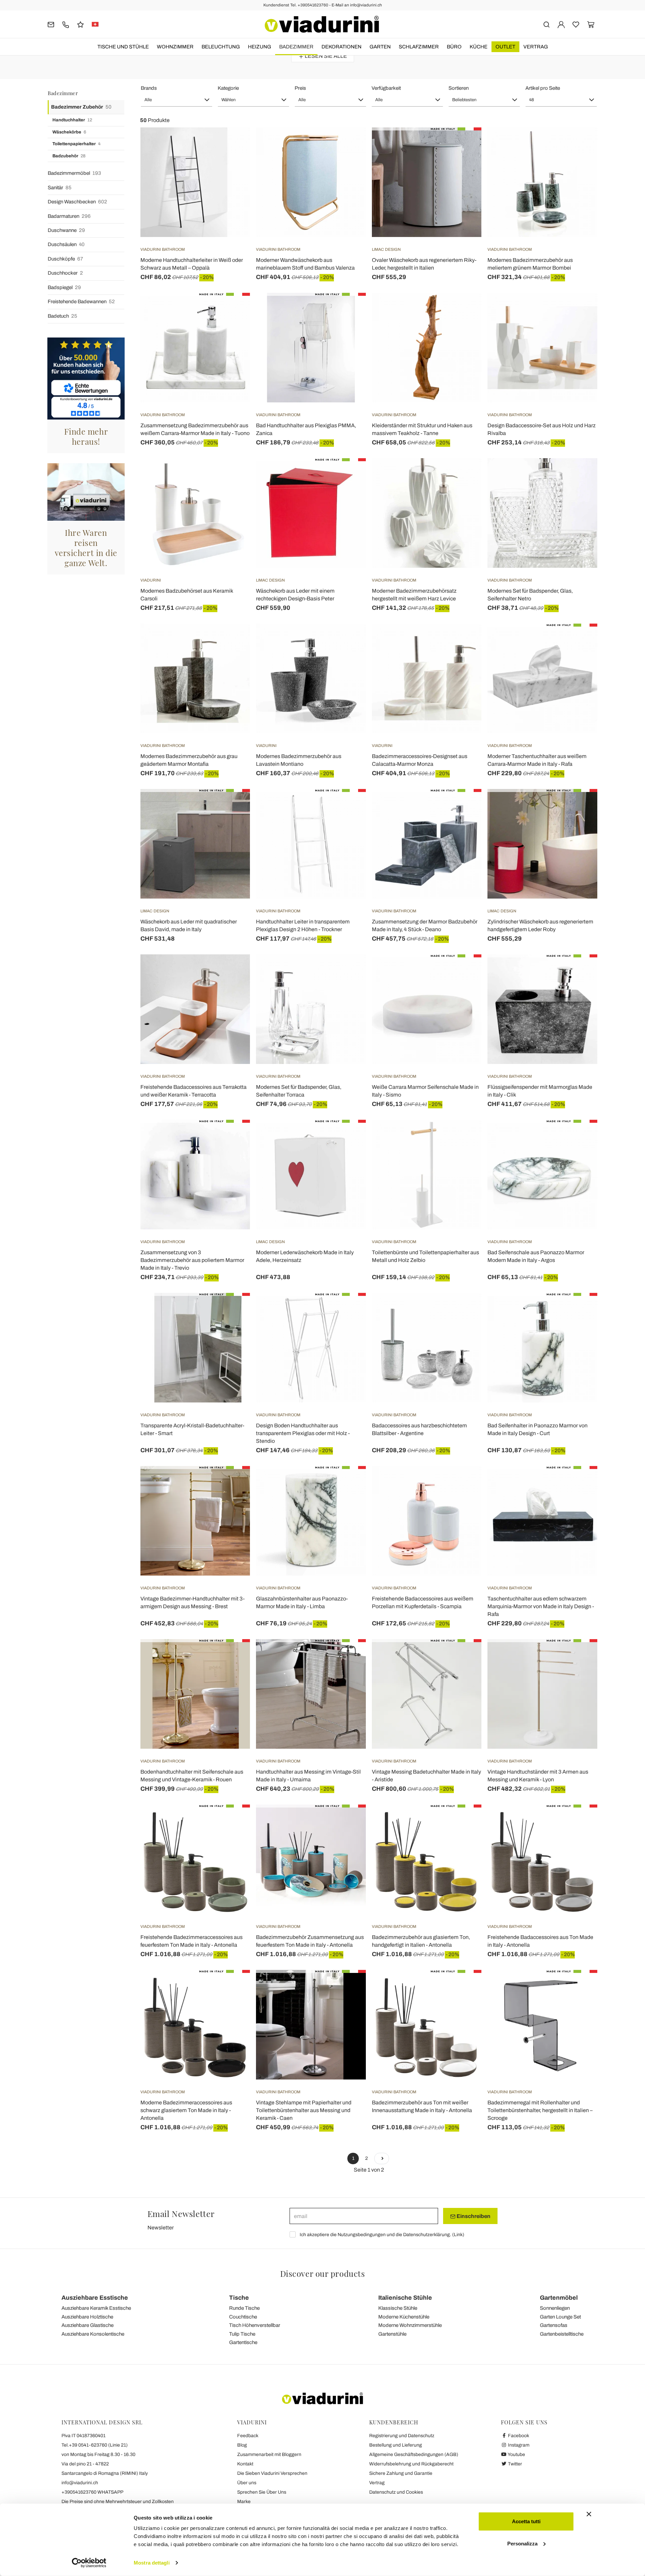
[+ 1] (382, 2158)
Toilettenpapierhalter (76, 144)
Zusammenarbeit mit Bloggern (269, 2454)
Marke (244, 2502)
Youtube (516, 2454)
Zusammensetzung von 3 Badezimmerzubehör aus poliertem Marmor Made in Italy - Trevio (192, 1260)
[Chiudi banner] (589, 2514)
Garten (380, 47)
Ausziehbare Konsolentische (93, 2334)
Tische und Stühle (123, 47)
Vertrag (536, 47)
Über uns (247, 2483)
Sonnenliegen (555, 2308)
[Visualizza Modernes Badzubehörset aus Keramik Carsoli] (233, 475)
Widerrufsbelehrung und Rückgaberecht (411, 2464)
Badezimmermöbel (74, 173)
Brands (149, 88)
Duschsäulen (66, 244)
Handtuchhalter (72, 120)
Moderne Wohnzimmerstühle (410, 2325)
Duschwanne (66, 230)
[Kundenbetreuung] (66, 24)
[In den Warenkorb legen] (349, 144)
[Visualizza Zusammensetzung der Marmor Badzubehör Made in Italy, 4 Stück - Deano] (464, 806)
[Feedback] (80, 24)
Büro (454, 47)
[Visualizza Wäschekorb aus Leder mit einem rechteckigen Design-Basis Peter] (349, 475)
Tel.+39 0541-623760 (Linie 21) (95, 2445)
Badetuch (62, 316)
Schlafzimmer (419, 47)
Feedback (248, 2436)
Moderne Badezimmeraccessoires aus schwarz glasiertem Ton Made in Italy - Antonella (186, 2110)
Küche (479, 47)
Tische (239, 2298)
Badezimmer (296, 47)
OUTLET (505, 47)
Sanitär (60, 188)
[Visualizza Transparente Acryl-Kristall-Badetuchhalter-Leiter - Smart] (233, 1310)
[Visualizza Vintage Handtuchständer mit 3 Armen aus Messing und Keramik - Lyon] (580, 1656)
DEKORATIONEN (341, 47)
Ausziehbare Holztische (87, 2317)
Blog (242, 2445)
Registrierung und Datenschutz (402, 2436)
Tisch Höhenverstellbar (255, 2325)
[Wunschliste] (233, 161)
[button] (177, 100)
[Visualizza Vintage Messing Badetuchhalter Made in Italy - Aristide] (464, 1656)
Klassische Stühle (398, 2308)
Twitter (514, 2464)
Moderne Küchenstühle (404, 2317)
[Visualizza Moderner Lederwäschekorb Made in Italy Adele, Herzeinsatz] (349, 1137)
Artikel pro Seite (543, 88)
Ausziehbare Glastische (88, 2325)
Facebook (518, 2436)
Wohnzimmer (175, 47)
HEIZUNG (260, 47)
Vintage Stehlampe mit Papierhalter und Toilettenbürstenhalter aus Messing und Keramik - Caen (304, 2110)
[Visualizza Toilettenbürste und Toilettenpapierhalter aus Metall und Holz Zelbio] (464, 1137)
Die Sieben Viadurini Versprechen (272, 2473)
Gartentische (243, 2342)
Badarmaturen (69, 216)
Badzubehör (69, 156)
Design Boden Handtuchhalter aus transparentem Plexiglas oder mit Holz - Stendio (303, 1433)
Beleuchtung (221, 47)
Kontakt (245, 2464)
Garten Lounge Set (560, 2317)
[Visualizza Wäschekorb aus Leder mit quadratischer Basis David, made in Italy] (233, 806)
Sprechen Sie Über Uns (262, 2492)
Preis (300, 88)
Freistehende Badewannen (81, 302)
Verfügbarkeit (386, 88)
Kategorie (228, 88)
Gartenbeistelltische (562, 2334)
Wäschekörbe (69, 132)
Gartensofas (554, 2325)
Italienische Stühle (405, 2298)
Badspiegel (64, 287)
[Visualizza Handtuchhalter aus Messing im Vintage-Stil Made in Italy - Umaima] (349, 1656)
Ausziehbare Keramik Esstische (96, 2308)
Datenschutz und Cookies (396, 2492)
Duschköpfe (65, 259)
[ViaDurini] (322, 24)
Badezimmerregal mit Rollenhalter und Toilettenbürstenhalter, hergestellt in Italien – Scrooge (540, 2110)
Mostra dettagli (152, 2563)
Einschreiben (473, 2216)
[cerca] (546, 24)
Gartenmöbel (559, 2298)
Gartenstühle (392, 2334)
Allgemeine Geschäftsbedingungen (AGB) (414, 2454)
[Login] (561, 24)
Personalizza (522, 2543)
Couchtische (243, 2317)
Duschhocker (65, 273)
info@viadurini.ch (80, 2483)
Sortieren (459, 88)
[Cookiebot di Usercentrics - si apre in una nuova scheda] (89, 2563)
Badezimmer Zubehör (81, 107)
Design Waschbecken (77, 202)
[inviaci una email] (51, 24)
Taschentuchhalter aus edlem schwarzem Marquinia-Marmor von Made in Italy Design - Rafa (541, 1606)
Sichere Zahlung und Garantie (401, 2473)
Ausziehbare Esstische (95, 2298)
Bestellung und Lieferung (396, 2445)
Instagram (518, 2445)
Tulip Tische (242, 2334)
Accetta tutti (526, 2521)
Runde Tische (244, 2308)
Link (458, 2235)
